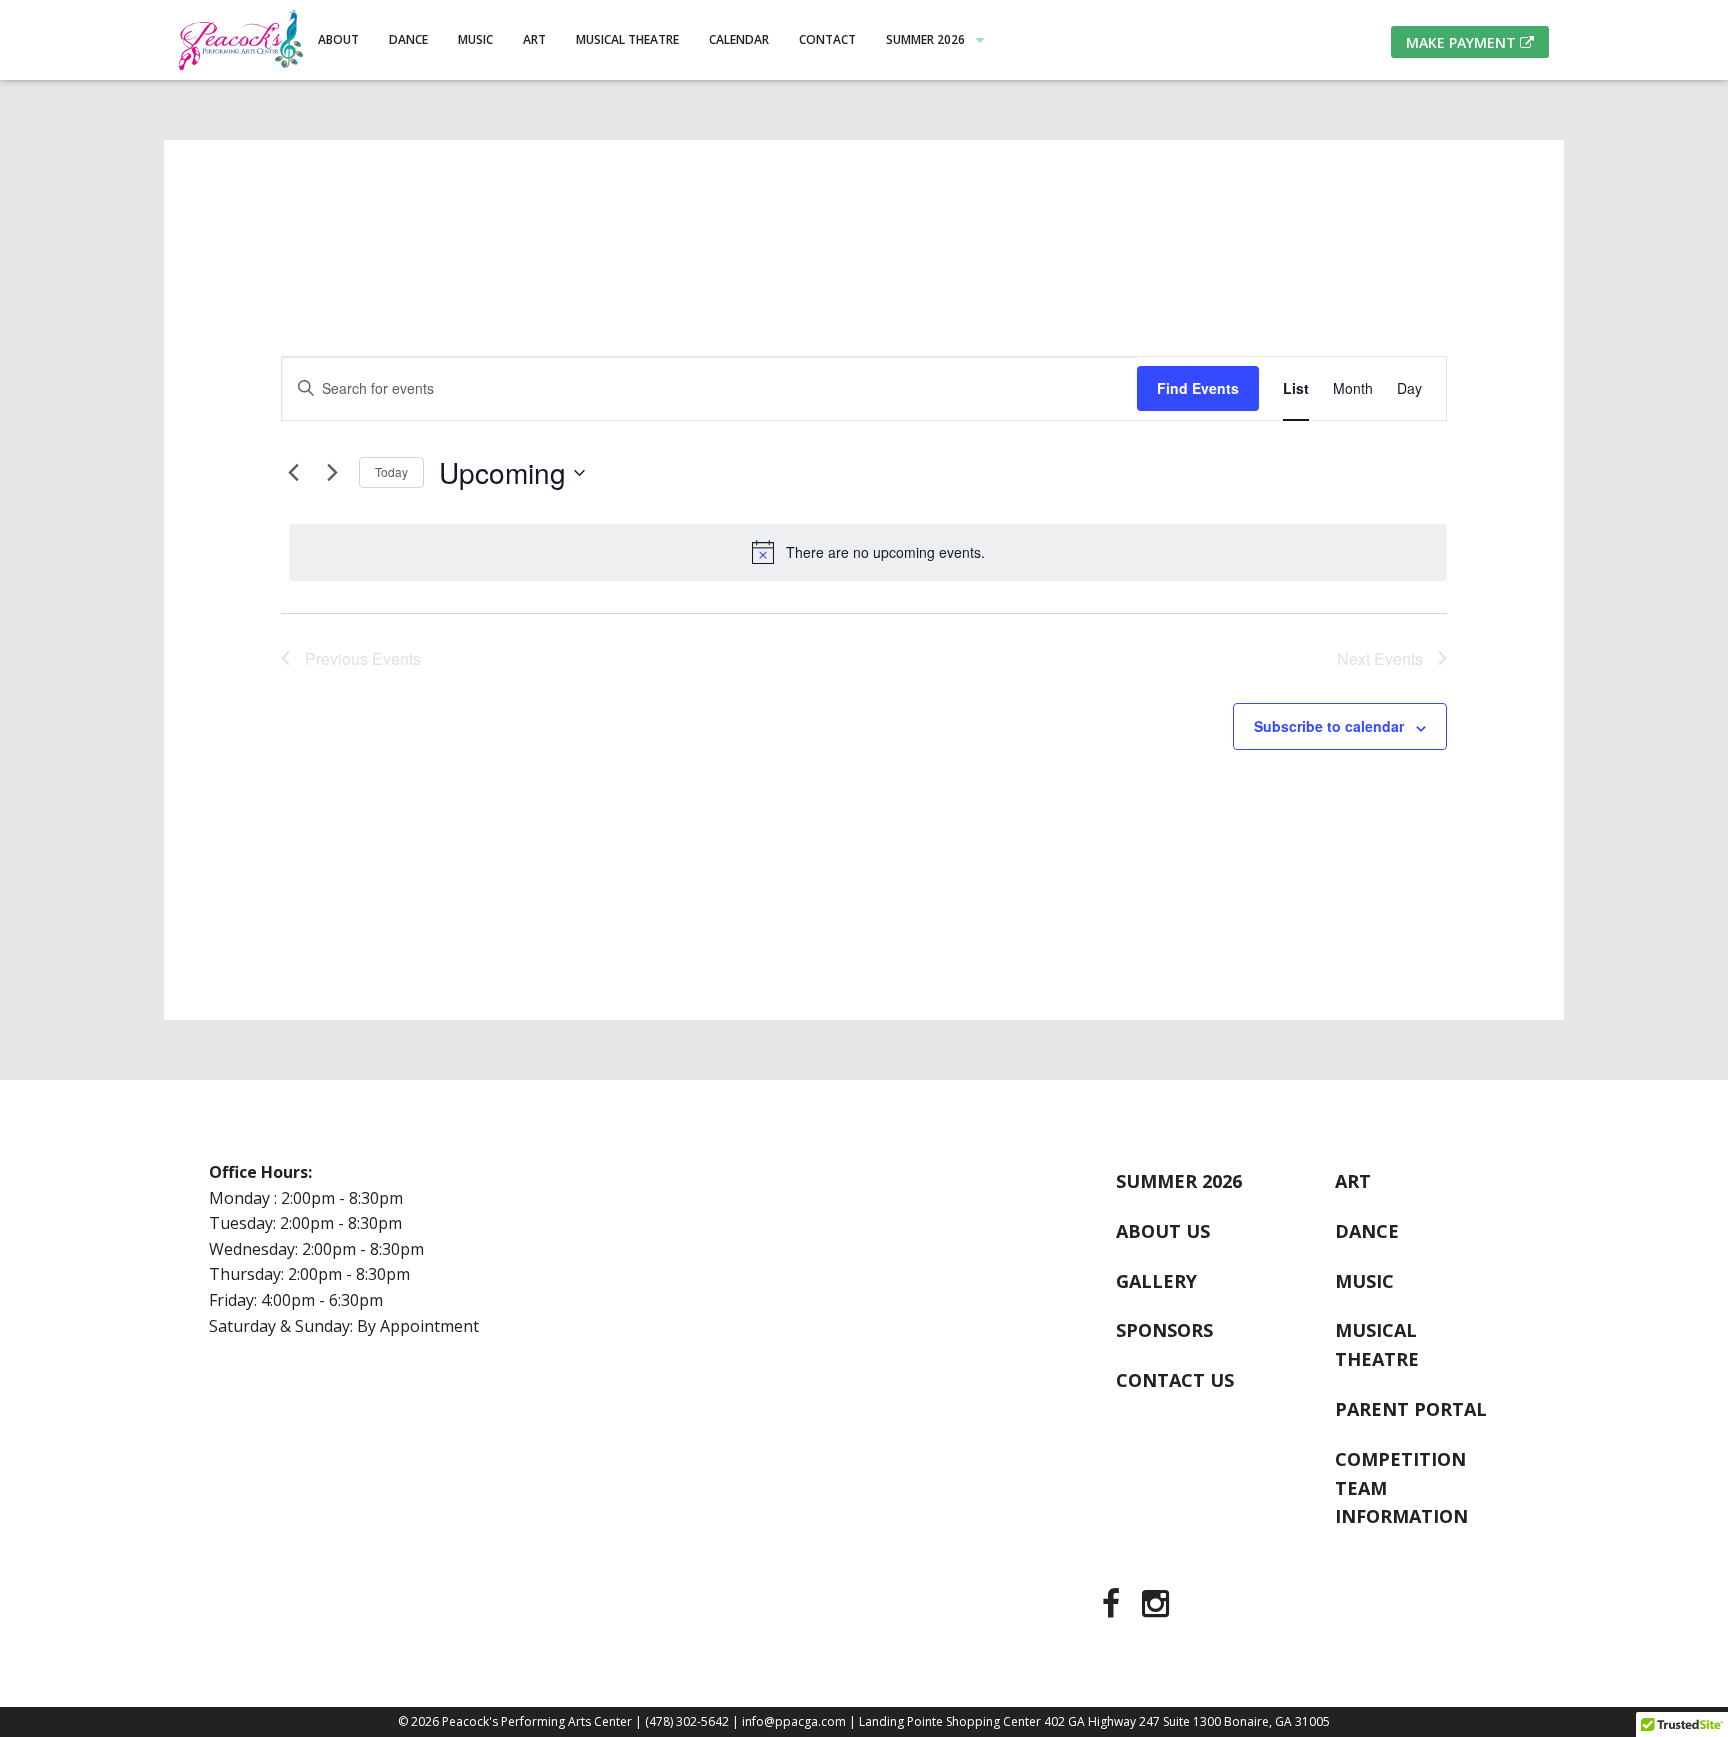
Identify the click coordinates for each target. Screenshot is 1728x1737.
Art (534, 39)
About (338, 39)
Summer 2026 (925, 39)
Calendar (739, 39)
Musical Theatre (627, 39)
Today (391, 471)
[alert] (868, 552)
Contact (827, 39)
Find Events (1198, 388)
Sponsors (1164, 1330)
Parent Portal (1411, 1409)
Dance (408, 39)
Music (475, 39)
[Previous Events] (293, 473)
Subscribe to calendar (1329, 726)
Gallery (1156, 1281)
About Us (1163, 1231)
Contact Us (1175, 1380)
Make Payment (1463, 42)
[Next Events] (332, 473)
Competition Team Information (1401, 1488)
